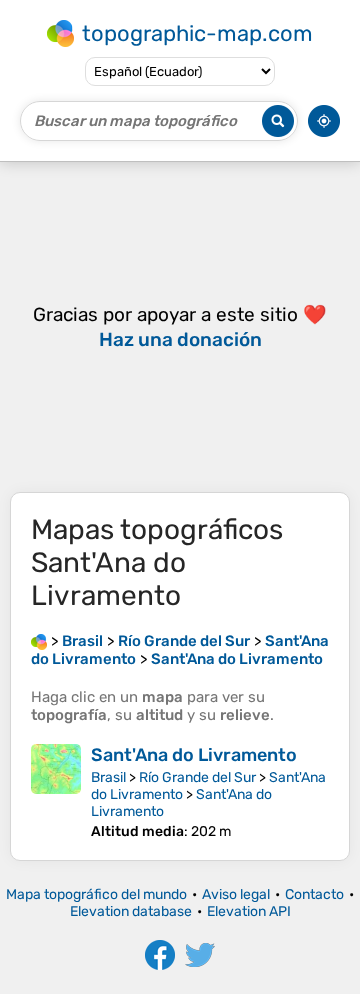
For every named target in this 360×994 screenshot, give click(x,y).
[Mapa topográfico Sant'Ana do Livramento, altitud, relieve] (56, 792)
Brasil (108, 777)
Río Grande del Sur (197, 777)
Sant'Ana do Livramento (194, 755)
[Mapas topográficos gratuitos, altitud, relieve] (39, 641)
